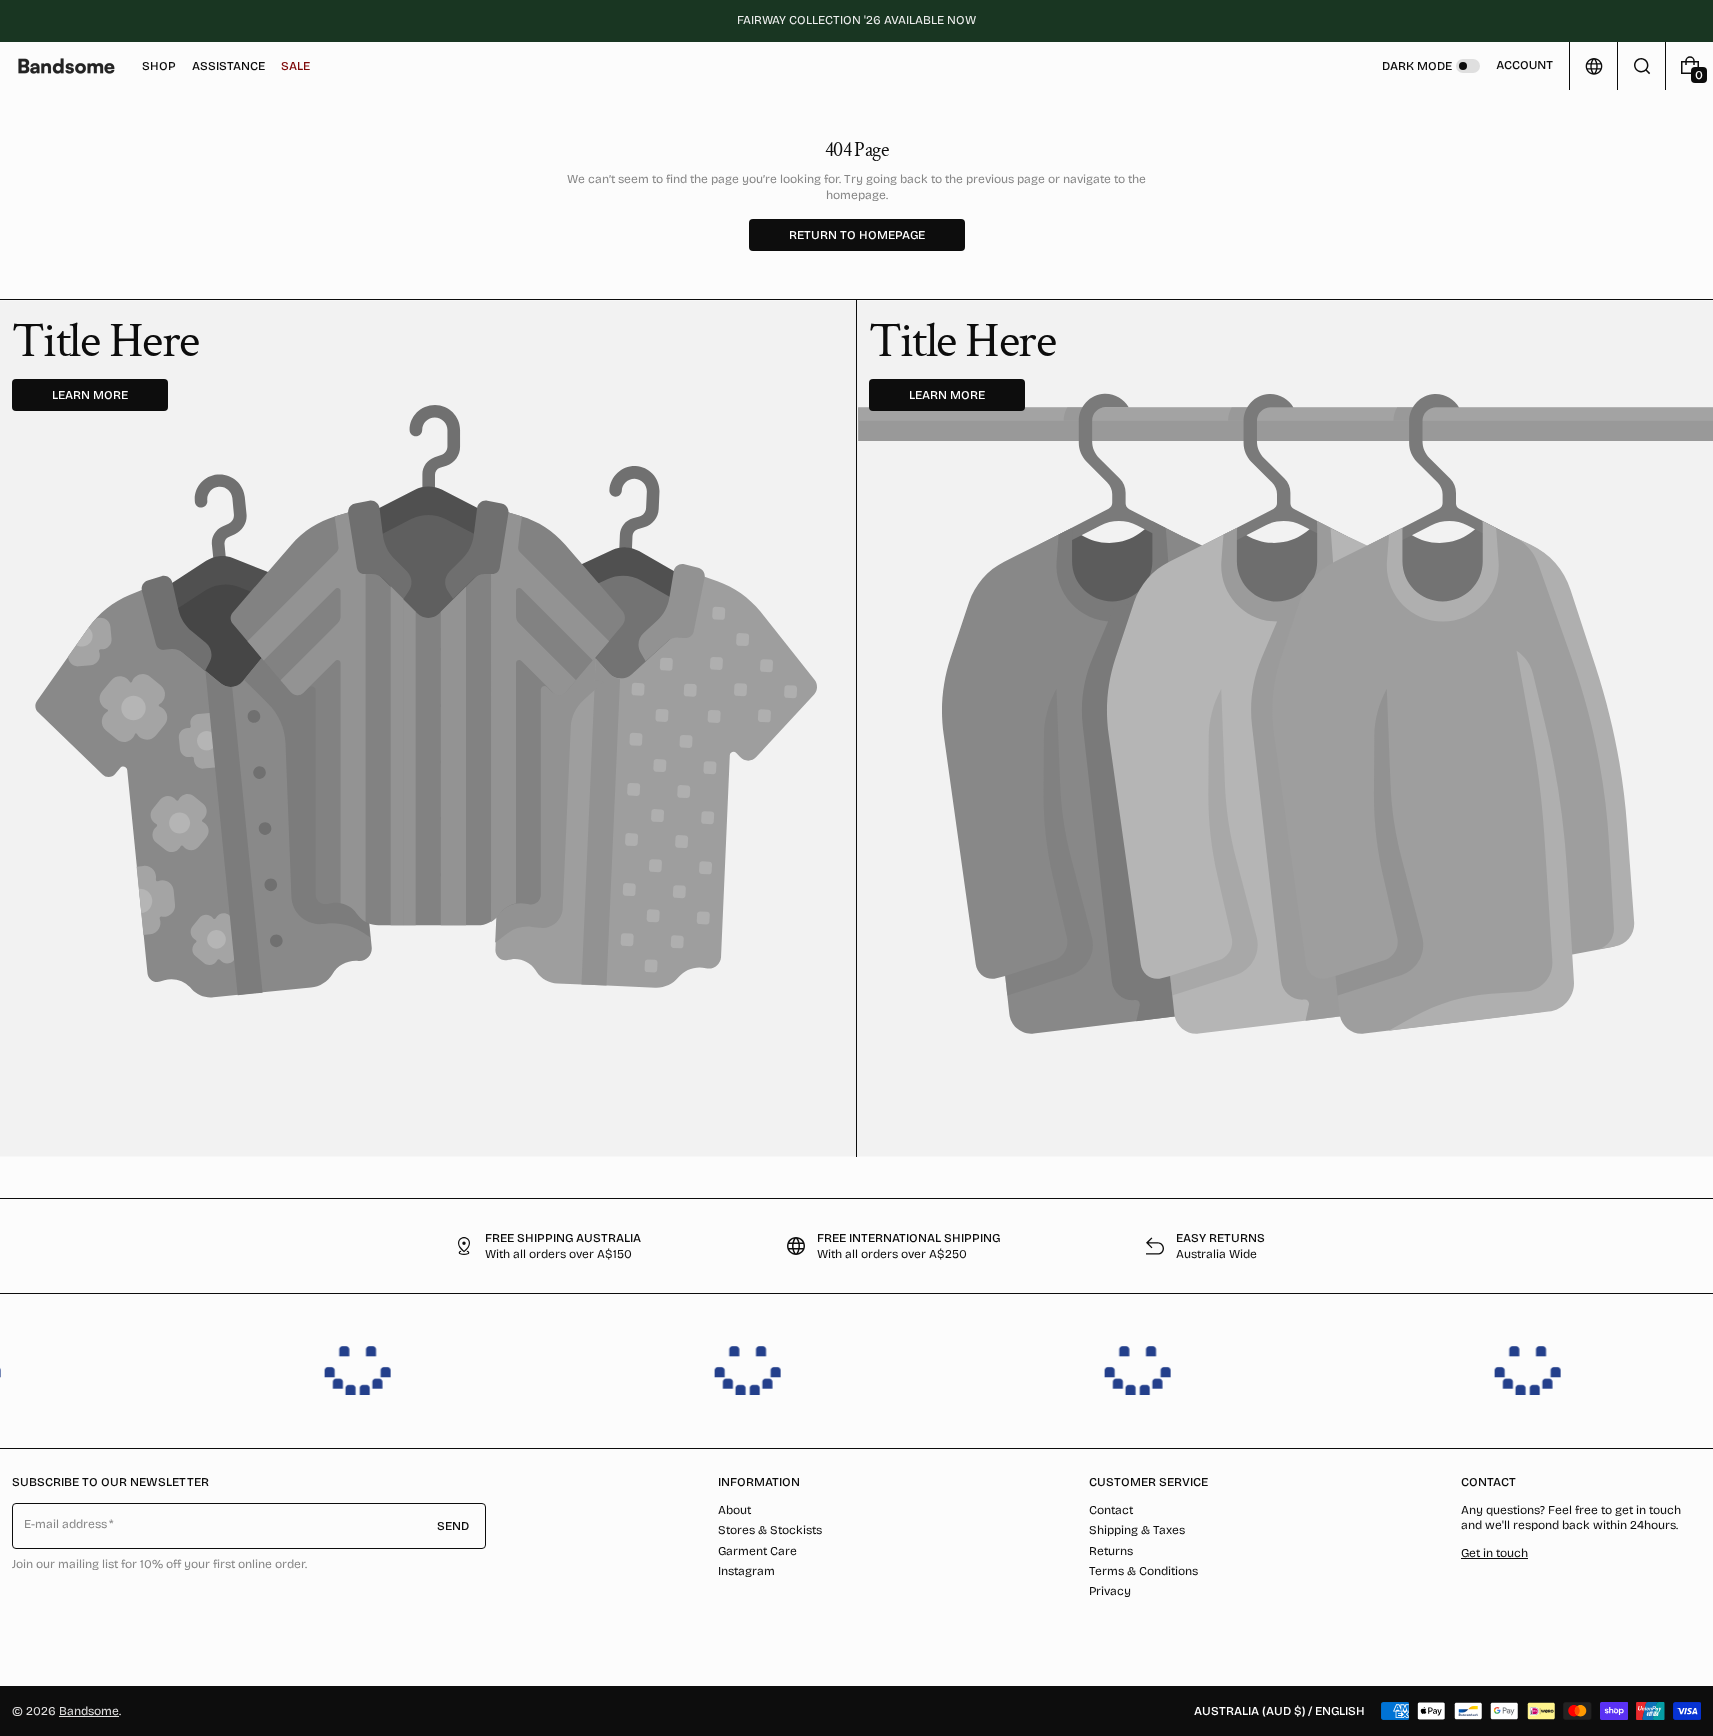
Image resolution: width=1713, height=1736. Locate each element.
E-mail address (66, 1524)
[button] (1641, 66)
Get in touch (1494, 1553)
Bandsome (89, 1711)
